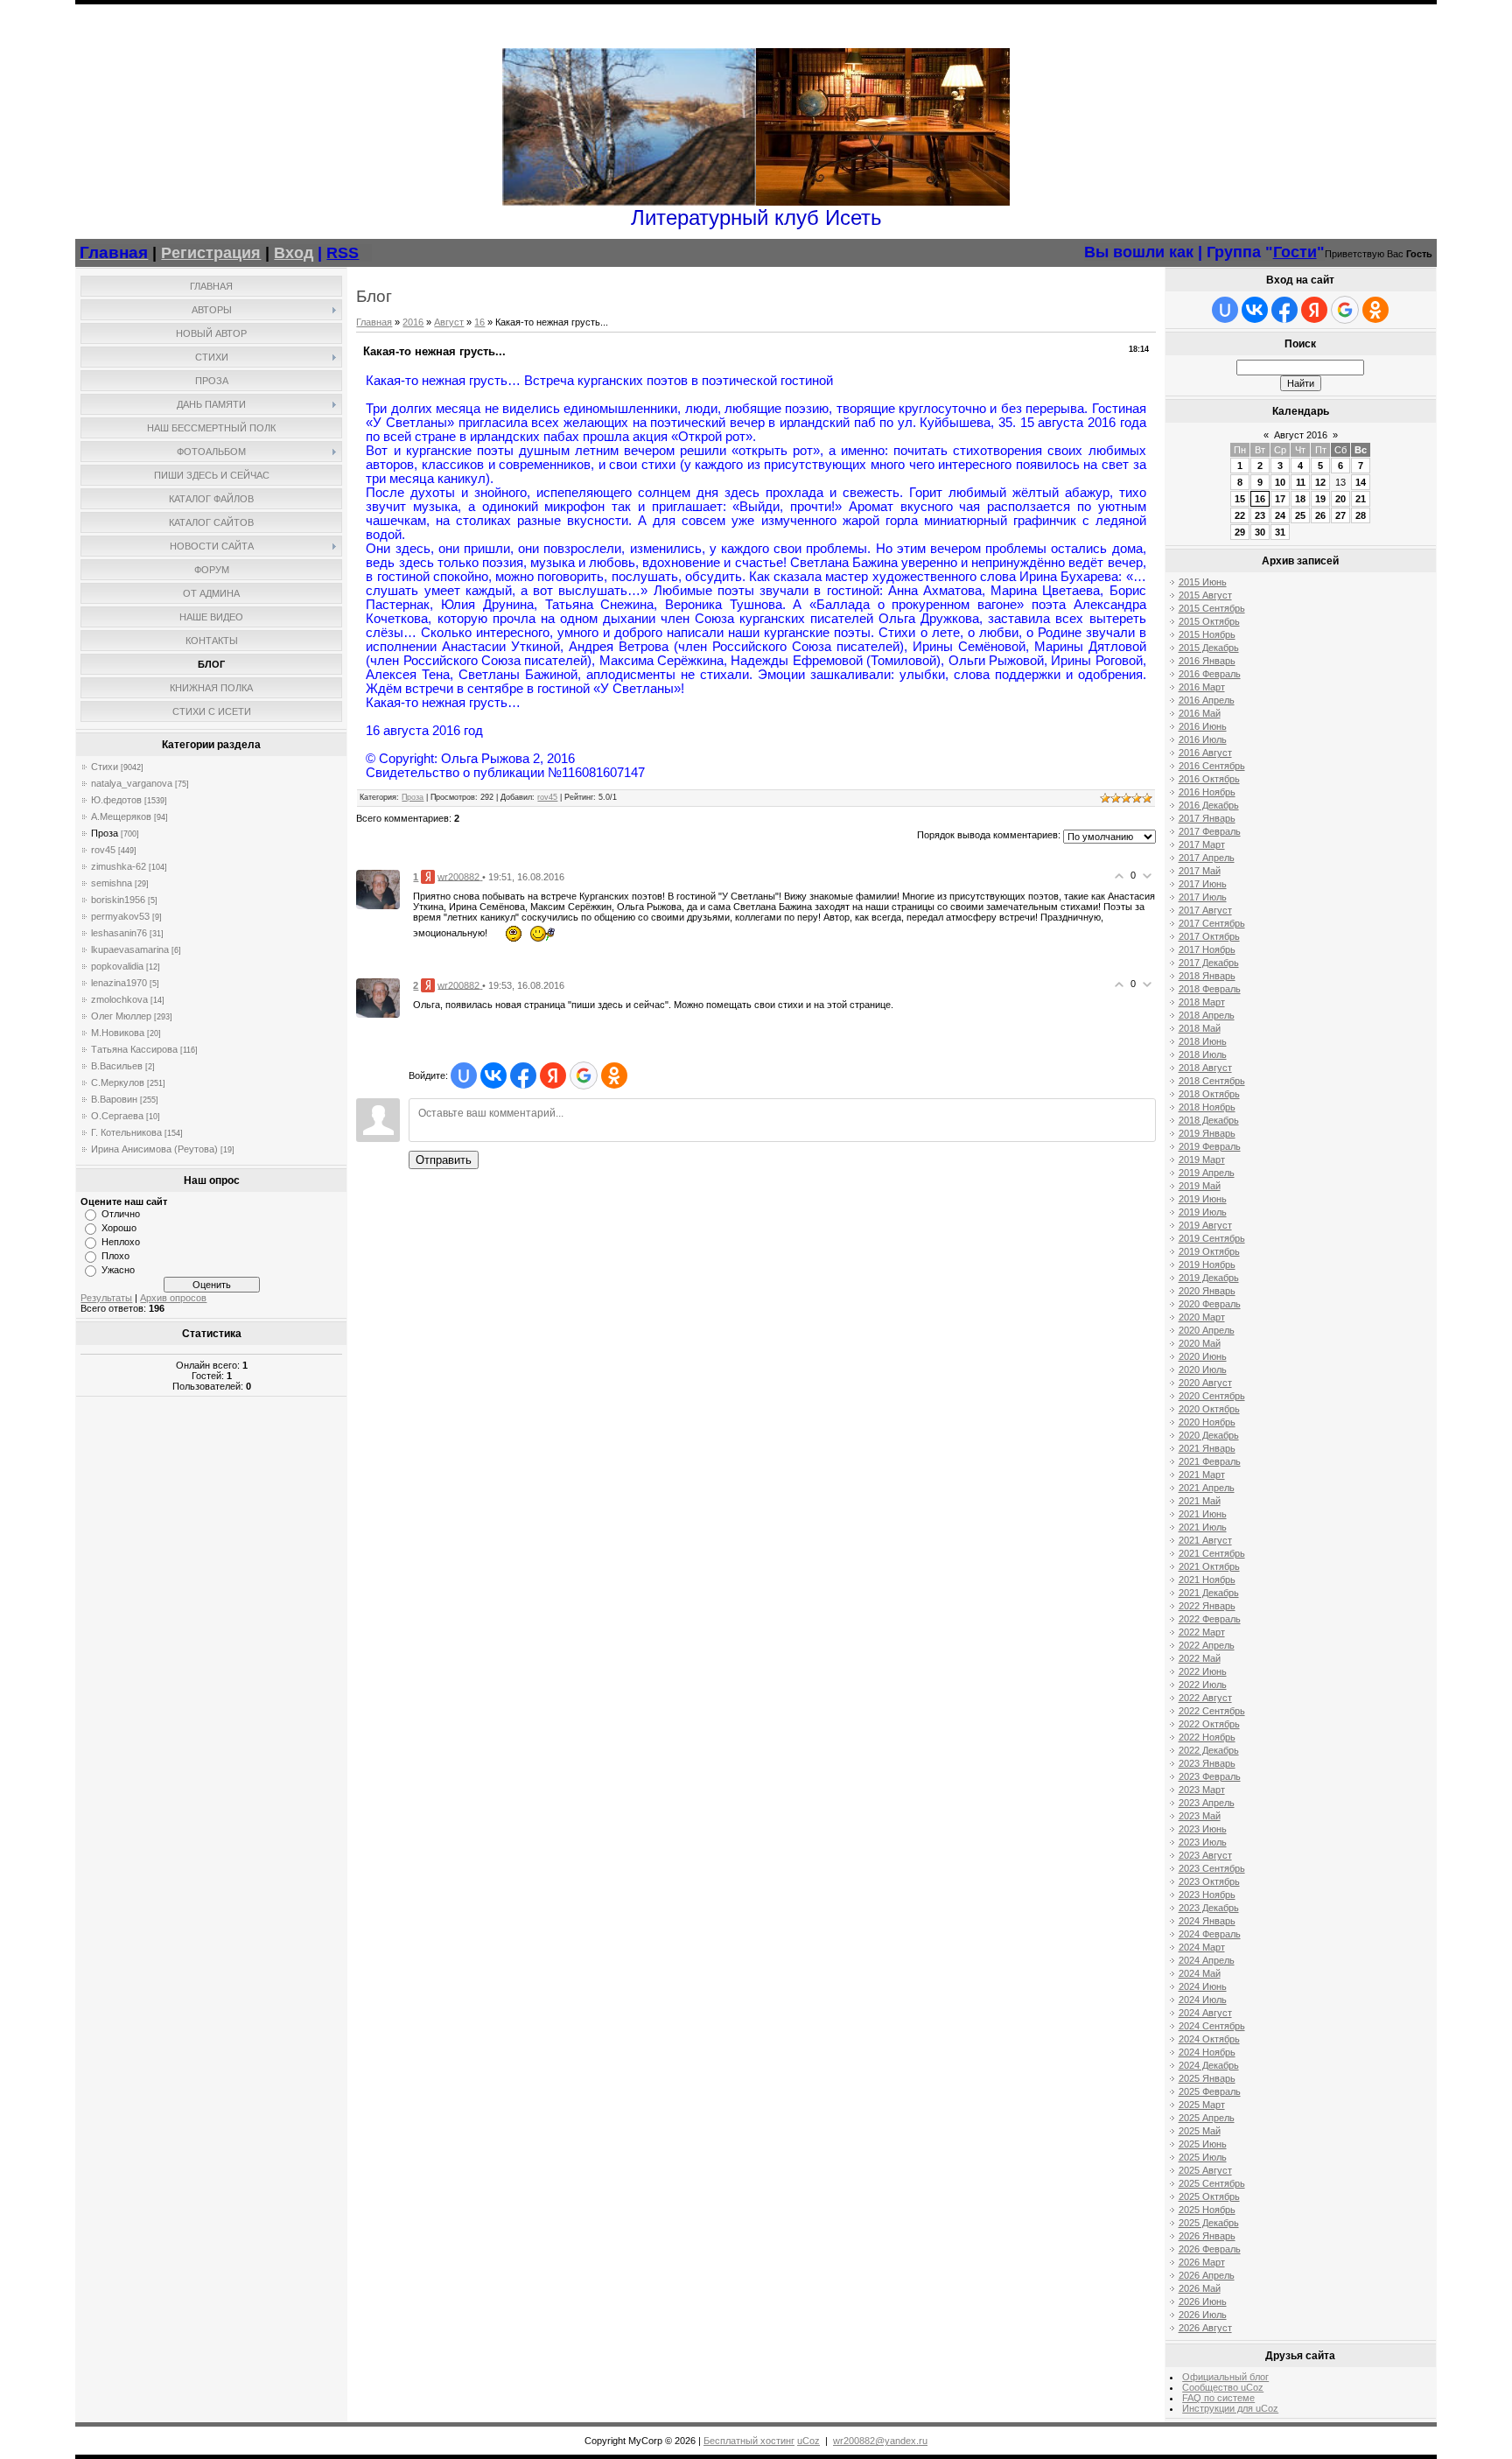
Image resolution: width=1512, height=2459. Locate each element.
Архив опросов (173, 1298)
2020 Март (1202, 1317)
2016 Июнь (1203, 726)
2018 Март (1202, 1002)
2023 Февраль (1210, 1776)
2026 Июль (1203, 2315)
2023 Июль (1203, 1842)
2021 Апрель (1207, 1488)
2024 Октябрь (1209, 2039)
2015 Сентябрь (1212, 608)
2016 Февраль (1210, 674)
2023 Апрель (1207, 1803)
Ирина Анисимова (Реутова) (154, 1149)
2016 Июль (1203, 739)
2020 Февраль (1210, 1304)
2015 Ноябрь (1207, 634)
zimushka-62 (119, 866)
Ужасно (118, 1270)
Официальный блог (1225, 2377)
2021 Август (1205, 1540)
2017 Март (1202, 844)
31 (1280, 532)
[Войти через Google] (584, 1075)
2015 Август (1205, 595)
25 (1300, 515)
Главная (374, 322)
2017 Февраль (1210, 831)
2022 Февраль (1210, 1619)
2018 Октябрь (1209, 1094)
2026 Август (1205, 2328)
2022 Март (1202, 1632)
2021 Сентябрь (1212, 1553)
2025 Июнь (1203, 2144)
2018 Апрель (1207, 1015)
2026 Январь (1207, 2236)
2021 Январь (1207, 1448)
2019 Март (1202, 1159)
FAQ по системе (1218, 2398)
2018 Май (1200, 1028)
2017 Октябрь (1209, 936)
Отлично (121, 1214)
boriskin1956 (118, 900)
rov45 (103, 850)
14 (1361, 482)
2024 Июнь (1203, 1986)
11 (1301, 482)
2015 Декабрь (1209, 648)
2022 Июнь (1203, 1671)
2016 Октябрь (1209, 779)
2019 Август (1205, 1225)
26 (1320, 515)
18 (1300, 499)
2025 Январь (1207, 2078)
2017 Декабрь (1209, 963)
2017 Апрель (1207, 858)
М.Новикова (118, 1033)
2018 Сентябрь (1212, 1081)
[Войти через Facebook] (523, 1075)
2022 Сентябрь (1212, 1711)
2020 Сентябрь (1212, 1396)
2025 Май (1200, 2131)
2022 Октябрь (1209, 1724)
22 (1240, 515)
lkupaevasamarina (130, 949)
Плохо (115, 1256)
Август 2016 (1301, 435)
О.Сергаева (117, 1116)
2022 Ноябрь (1207, 1737)
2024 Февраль (1210, 1934)
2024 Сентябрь (1212, 2026)
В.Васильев (117, 1066)
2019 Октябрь (1209, 1251)
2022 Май (1200, 1658)
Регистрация (211, 253)
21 (1361, 499)
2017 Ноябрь (1207, 949)
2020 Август (1205, 1383)
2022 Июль (1203, 1685)
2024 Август (1205, 2013)
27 (1340, 515)
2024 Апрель (1207, 1960)
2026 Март (1202, 2262)
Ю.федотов (116, 800)
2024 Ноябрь (1207, 2052)
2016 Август (1205, 753)
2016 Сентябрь (1212, 766)
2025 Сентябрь (1212, 2183)
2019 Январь (1207, 1133)
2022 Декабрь (1209, 1750)
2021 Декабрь (1209, 1593)
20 (1340, 499)
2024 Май (1200, 1973)
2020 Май (1200, 1343)
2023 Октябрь (1209, 1881)
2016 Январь (1207, 661)
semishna (112, 883)
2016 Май (1200, 713)
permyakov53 (120, 916)
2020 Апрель (1207, 1330)
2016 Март (1202, 687)
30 (1260, 532)
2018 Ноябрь (1207, 1107)
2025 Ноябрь (1207, 2210)
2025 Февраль (1210, 2091)
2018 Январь (1207, 976)
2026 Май (1200, 2288)
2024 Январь (1207, 1921)
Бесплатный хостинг (749, 2441)
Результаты (106, 1298)
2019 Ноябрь (1207, 1265)
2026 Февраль (1210, 2249)
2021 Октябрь (1209, 1566)
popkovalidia (117, 966)
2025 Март (1202, 2105)
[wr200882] (378, 888)
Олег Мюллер (121, 1016)
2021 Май (1200, 1501)
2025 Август (1205, 2170)
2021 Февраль (1210, 1461)
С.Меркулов (118, 1082)
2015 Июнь (1203, 582)
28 (1361, 515)
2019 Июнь (1203, 1199)
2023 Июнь (1203, 1829)
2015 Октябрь (1209, 621)
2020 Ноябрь (1207, 1422)
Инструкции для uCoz (1230, 2408)
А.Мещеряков (121, 816)
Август (449, 322)
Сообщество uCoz (1223, 2387)
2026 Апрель (1207, 2275)
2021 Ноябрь (1207, 1580)
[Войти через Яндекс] (553, 1075)
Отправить (444, 1160)
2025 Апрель (1207, 2118)
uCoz (808, 2441)
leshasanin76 (119, 933)
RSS (343, 253)
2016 (413, 322)
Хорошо (119, 1228)
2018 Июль (1203, 1054)
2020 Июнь (1203, 1356)
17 (1280, 499)
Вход (294, 253)
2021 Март (1202, 1475)
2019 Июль (1203, 1212)
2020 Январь (1207, 1291)
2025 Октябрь (1209, 2196)
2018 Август (1205, 1068)
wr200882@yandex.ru (880, 2441)
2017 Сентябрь (1212, 923)
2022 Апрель (1207, 1645)
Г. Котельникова (126, 1132)
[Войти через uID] (464, 1075)
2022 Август (1205, 1698)
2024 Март (1202, 1947)
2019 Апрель (1207, 1173)
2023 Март (1202, 1790)
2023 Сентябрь (1212, 1868)
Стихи (105, 767)
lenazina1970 (119, 983)
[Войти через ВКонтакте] (493, 1075)
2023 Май (1200, 1816)
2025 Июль (1203, 2157)
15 (1240, 499)
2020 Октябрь (1209, 1409)
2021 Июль (1203, 1527)
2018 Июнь (1203, 1041)
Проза (105, 833)
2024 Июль (1203, 2000)
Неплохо (121, 1242)
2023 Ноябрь (1207, 1895)
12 (1320, 482)
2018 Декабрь (1209, 1120)
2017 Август (1205, 910)
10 (1280, 482)
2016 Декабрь (1209, 805)
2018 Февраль (1210, 989)
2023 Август (1205, 1855)
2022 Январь (1207, 1606)
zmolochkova (119, 999)
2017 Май (1200, 871)
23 (1260, 515)
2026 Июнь (1203, 2301)
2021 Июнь (1203, 1514)
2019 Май (1200, 1186)
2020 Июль (1203, 1370)
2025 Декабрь (1209, 2223)
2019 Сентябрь (1212, 1238)
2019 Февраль (1210, 1146)
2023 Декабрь (1209, 1908)
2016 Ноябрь (1207, 792)
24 (1280, 515)
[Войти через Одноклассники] (614, 1075)
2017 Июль (1203, 897)
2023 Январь (1207, 1763)
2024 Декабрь (1209, 2065)
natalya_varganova (132, 783)
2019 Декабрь (1209, 1278)
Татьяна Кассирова (134, 1049)
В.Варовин (114, 1099)
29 (1240, 532)
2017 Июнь (1203, 884)
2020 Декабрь (1209, 1435)
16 (479, 322)
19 (1320, 499)
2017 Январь (1207, 818)
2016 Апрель (1207, 700)
